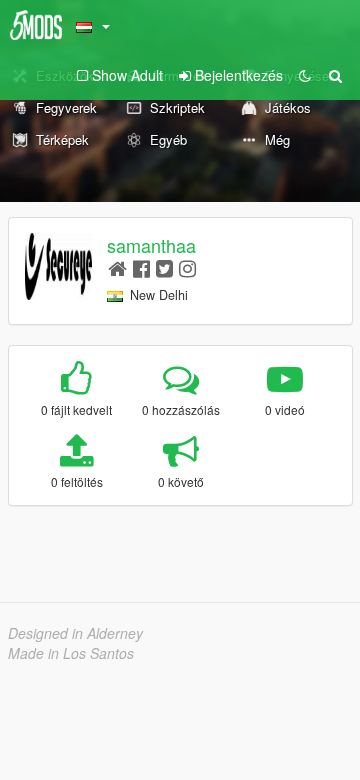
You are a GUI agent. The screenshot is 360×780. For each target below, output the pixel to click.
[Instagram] (187, 267)
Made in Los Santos (71, 653)
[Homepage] (117, 267)
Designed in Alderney (75, 633)
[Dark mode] (305, 75)
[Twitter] (164, 267)
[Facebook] (141, 267)
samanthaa (151, 245)
